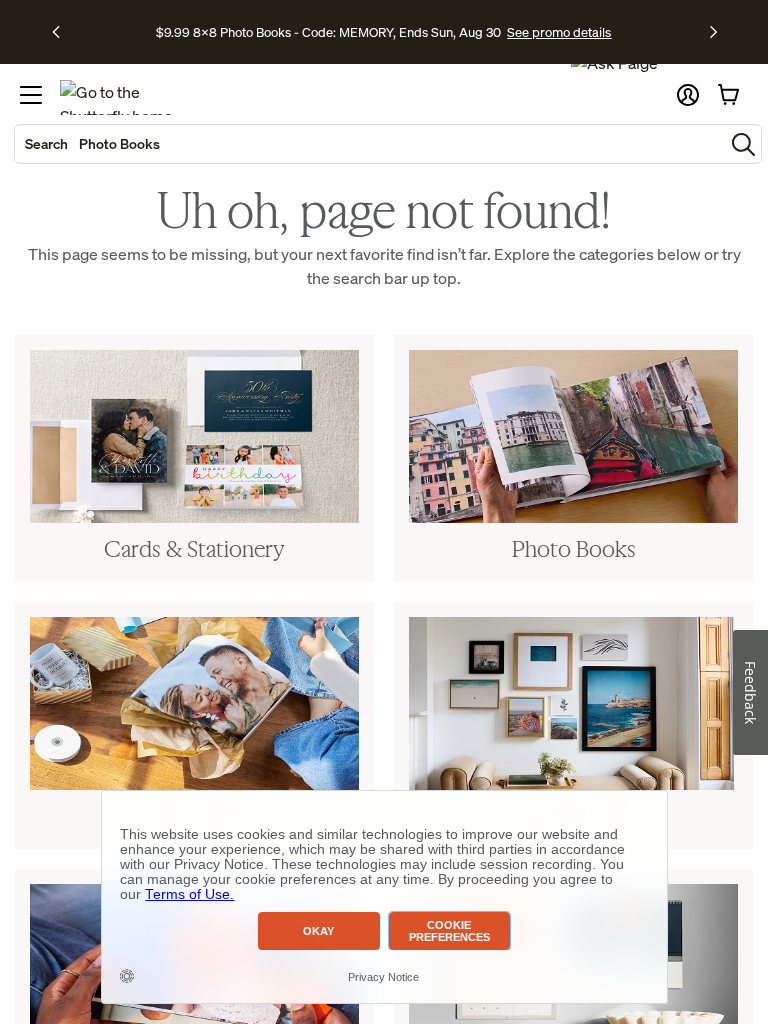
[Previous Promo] (62, 32)
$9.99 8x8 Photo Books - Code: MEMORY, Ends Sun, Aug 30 (328, 32)
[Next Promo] (713, 32)
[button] (688, 95)
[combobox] (369, 144)
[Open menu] (31, 95)
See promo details (559, 32)
